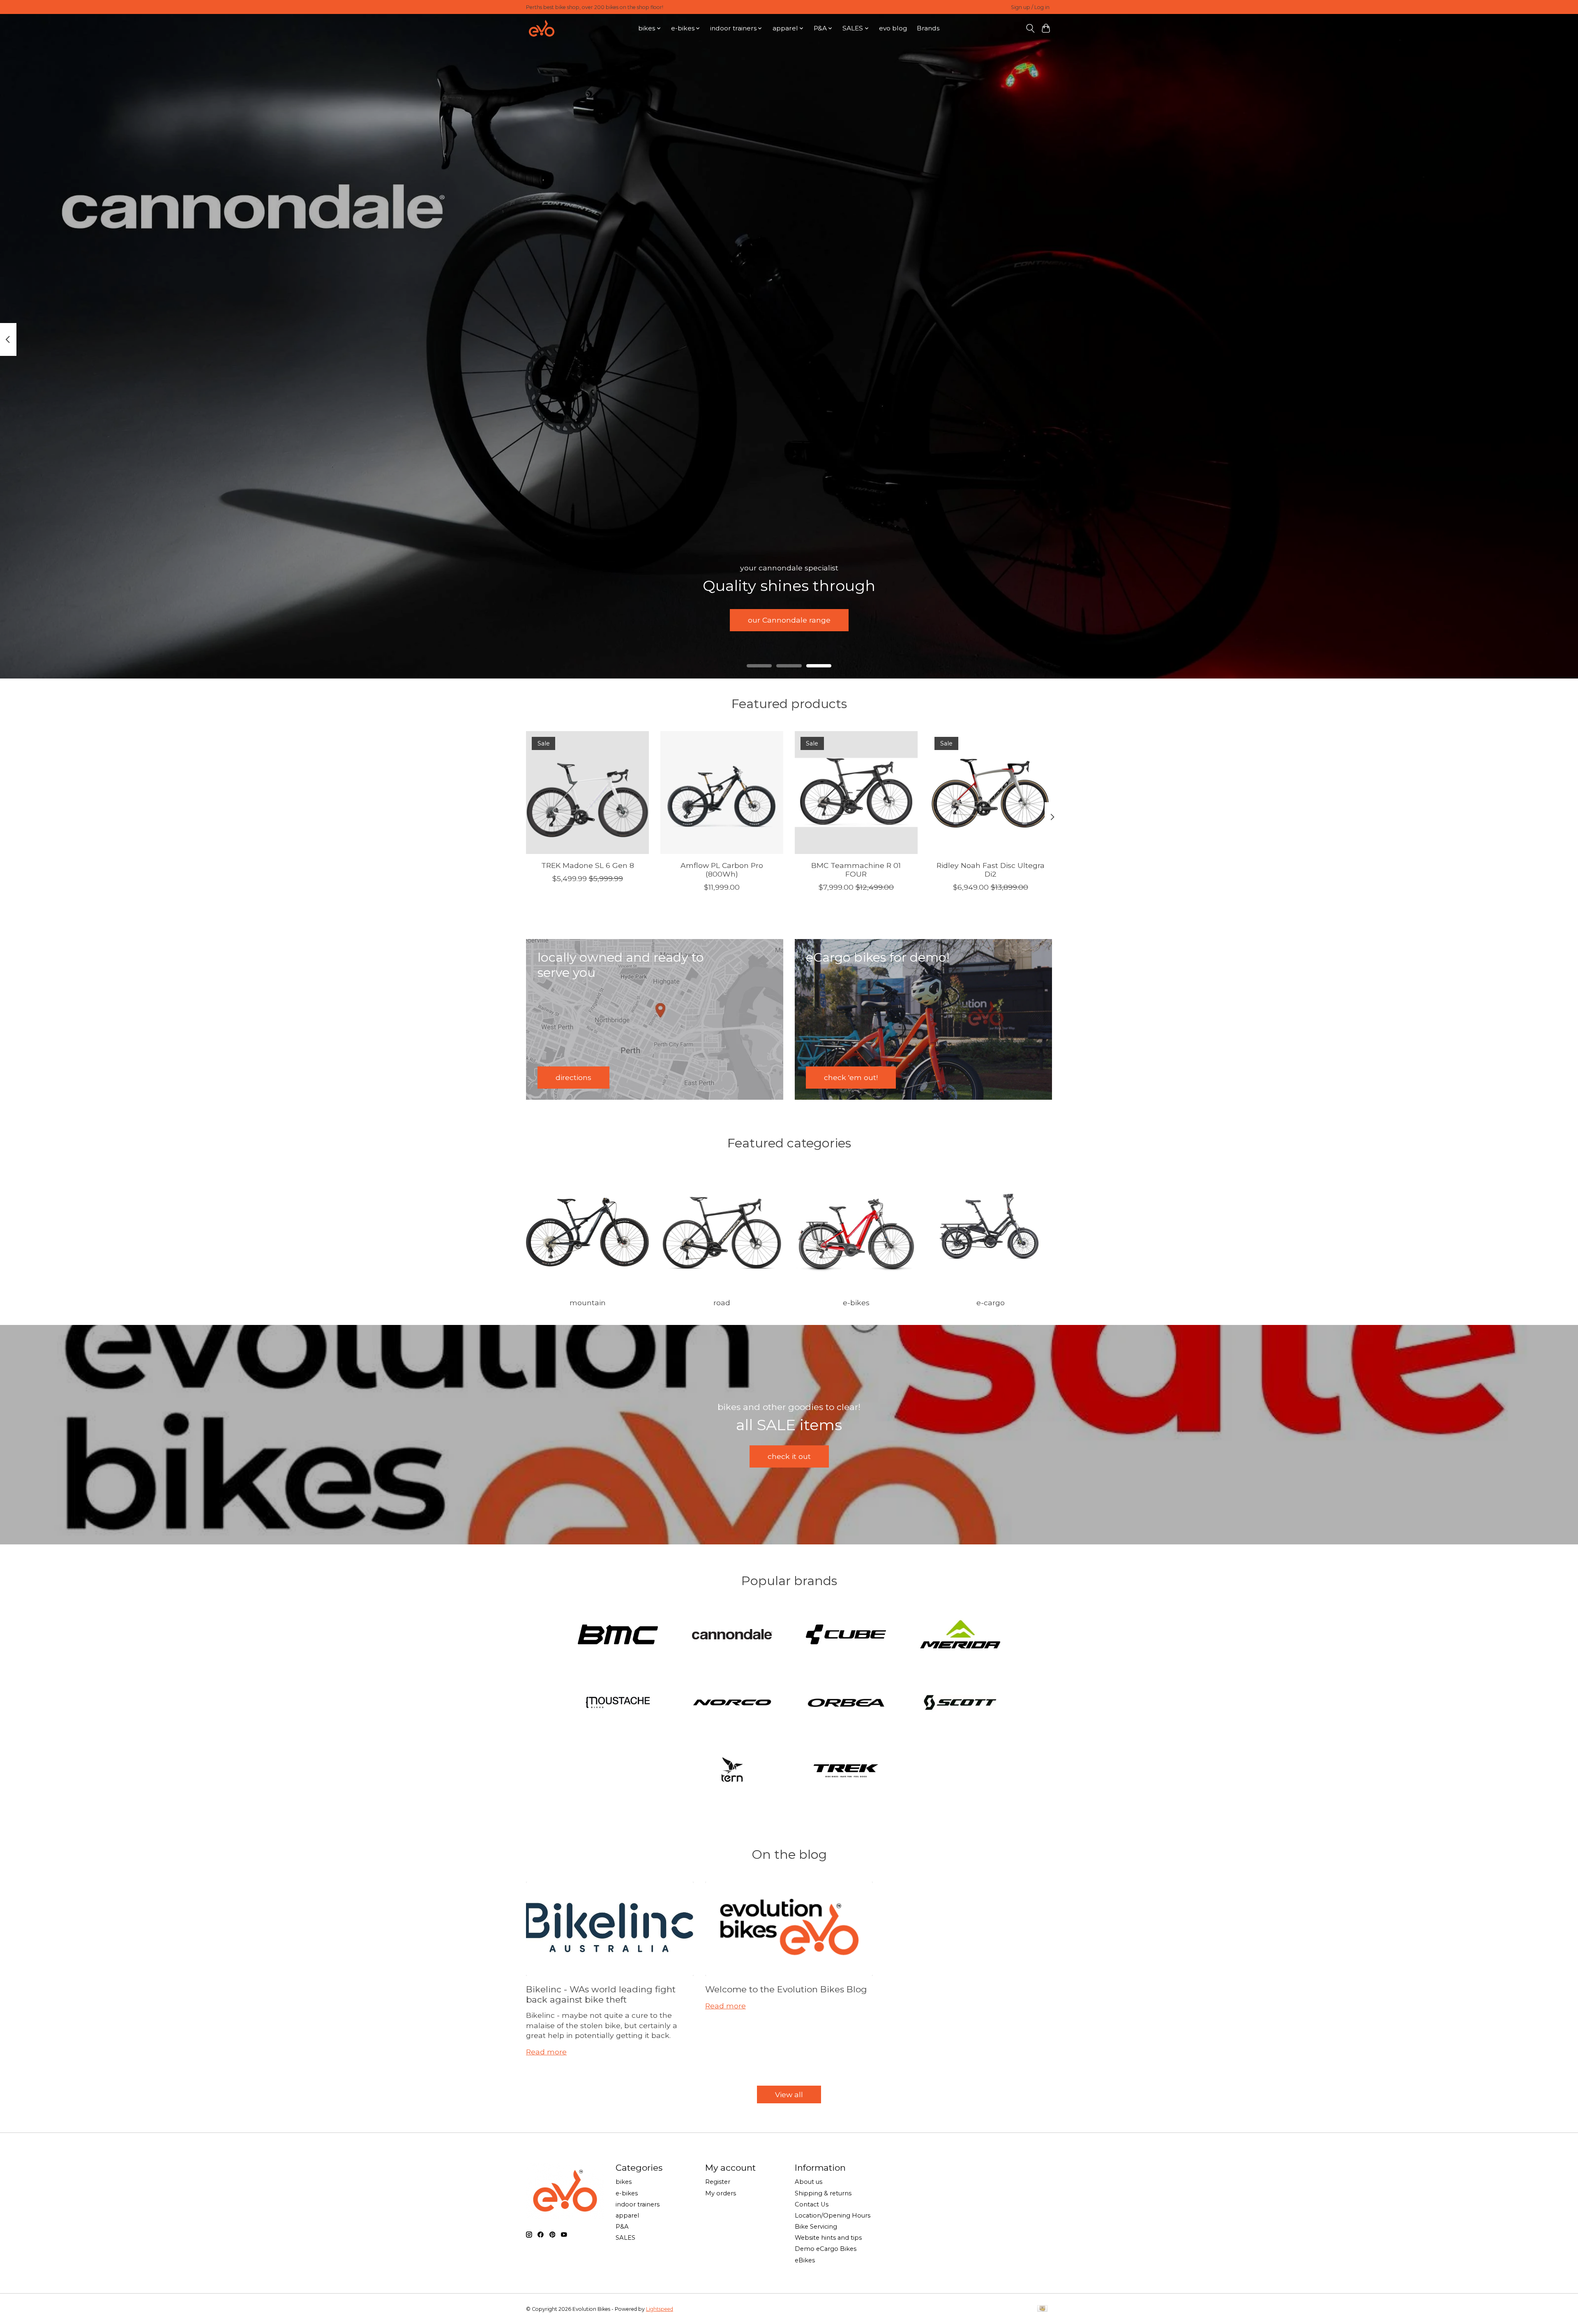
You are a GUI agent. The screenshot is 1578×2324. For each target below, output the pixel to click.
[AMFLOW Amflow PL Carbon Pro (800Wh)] (722, 793)
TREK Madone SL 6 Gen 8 (588, 865)
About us (809, 2182)
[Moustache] (618, 1703)
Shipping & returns (823, 2193)
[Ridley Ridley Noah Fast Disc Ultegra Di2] (991, 793)
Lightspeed (660, 2309)
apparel (627, 2216)
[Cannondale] (732, 1635)
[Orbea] (846, 1703)
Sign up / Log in (1030, 7)
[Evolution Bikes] (542, 28)
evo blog (893, 28)
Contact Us (812, 2204)
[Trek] (846, 1771)
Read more (546, 2052)
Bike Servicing (816, 2227)
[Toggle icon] (1030, 28)
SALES (625, 2238)
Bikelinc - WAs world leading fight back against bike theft (601, 1994)
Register (718, 2182)
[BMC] (618, 1635)
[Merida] (960, 1635)
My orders (721, 2193)
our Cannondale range (789, 620)
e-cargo (991, 1303)
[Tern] (732, 1771)
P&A (622, 2227)
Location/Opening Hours (833, 2216)
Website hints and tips (828, 2238)
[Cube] (846, 1635)
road (722, 1303)
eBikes (805, 2260)
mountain (588, 1303)
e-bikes (856, 1303)
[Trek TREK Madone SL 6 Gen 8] (587, 793)
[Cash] (1042, 2309)
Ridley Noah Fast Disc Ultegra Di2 (991, 870)
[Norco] (732, 1703)
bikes (624, 2182)
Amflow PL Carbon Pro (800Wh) (722, 870)
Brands (928, 28)
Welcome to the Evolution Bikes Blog (786, 1989)
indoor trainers (638, 2204)
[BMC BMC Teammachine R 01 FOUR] (856, 793)
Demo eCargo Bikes (826, 2249)
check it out (789, 1456)
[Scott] (960, 1703)
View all (789, 2094)
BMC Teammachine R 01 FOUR (856, 870)
